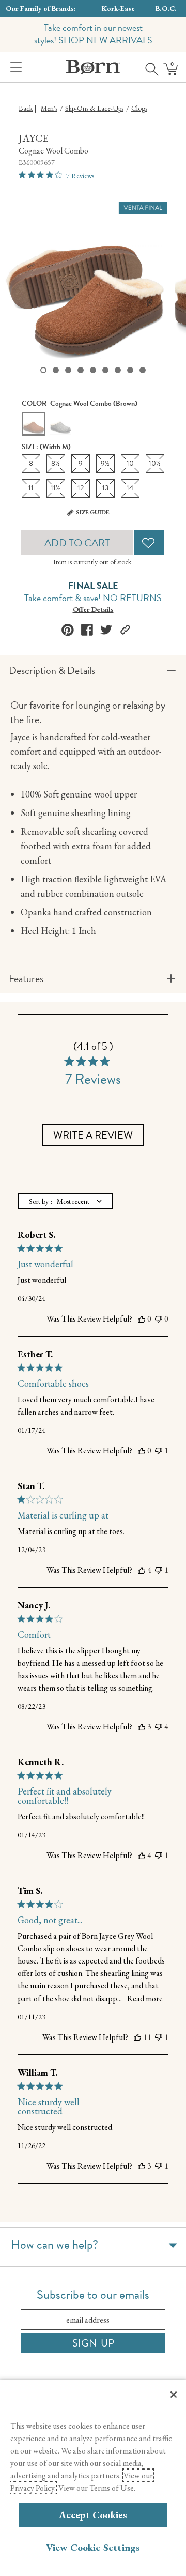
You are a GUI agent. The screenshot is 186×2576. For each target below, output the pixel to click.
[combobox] (65, 1201)
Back (26, 108)
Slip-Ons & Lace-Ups (94, 108)
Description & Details (52, 670)
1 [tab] (43, 370)
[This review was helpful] (142, 1319)
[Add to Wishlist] (149, 543)
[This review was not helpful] (159, 1319)
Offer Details (93, 609)
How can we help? (55, 2245)
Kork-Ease (118, 8)
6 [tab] (105, 370)
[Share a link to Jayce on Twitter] (106, 630)
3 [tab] (68, 370)
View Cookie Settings (93, 2547)
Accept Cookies (93, 2515)
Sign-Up (93, 2343)
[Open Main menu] (14, 67)
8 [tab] (130, 370)
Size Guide (92, 512)
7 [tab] (118, 370)
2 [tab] (56, 370)
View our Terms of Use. (97, 2488)
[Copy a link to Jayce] (125, 630)
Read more (145, 1998)
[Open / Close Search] (148, 67)
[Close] (174, 2395)
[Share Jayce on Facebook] (87, 630)
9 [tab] (143, 370)
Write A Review (93, 1135)
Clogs (139, 108)
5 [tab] (93, 370)
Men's (49, 108)
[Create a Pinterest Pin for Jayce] (68, 630)
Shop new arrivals (105, 40)
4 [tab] (81, 370)
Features (26, 978)
